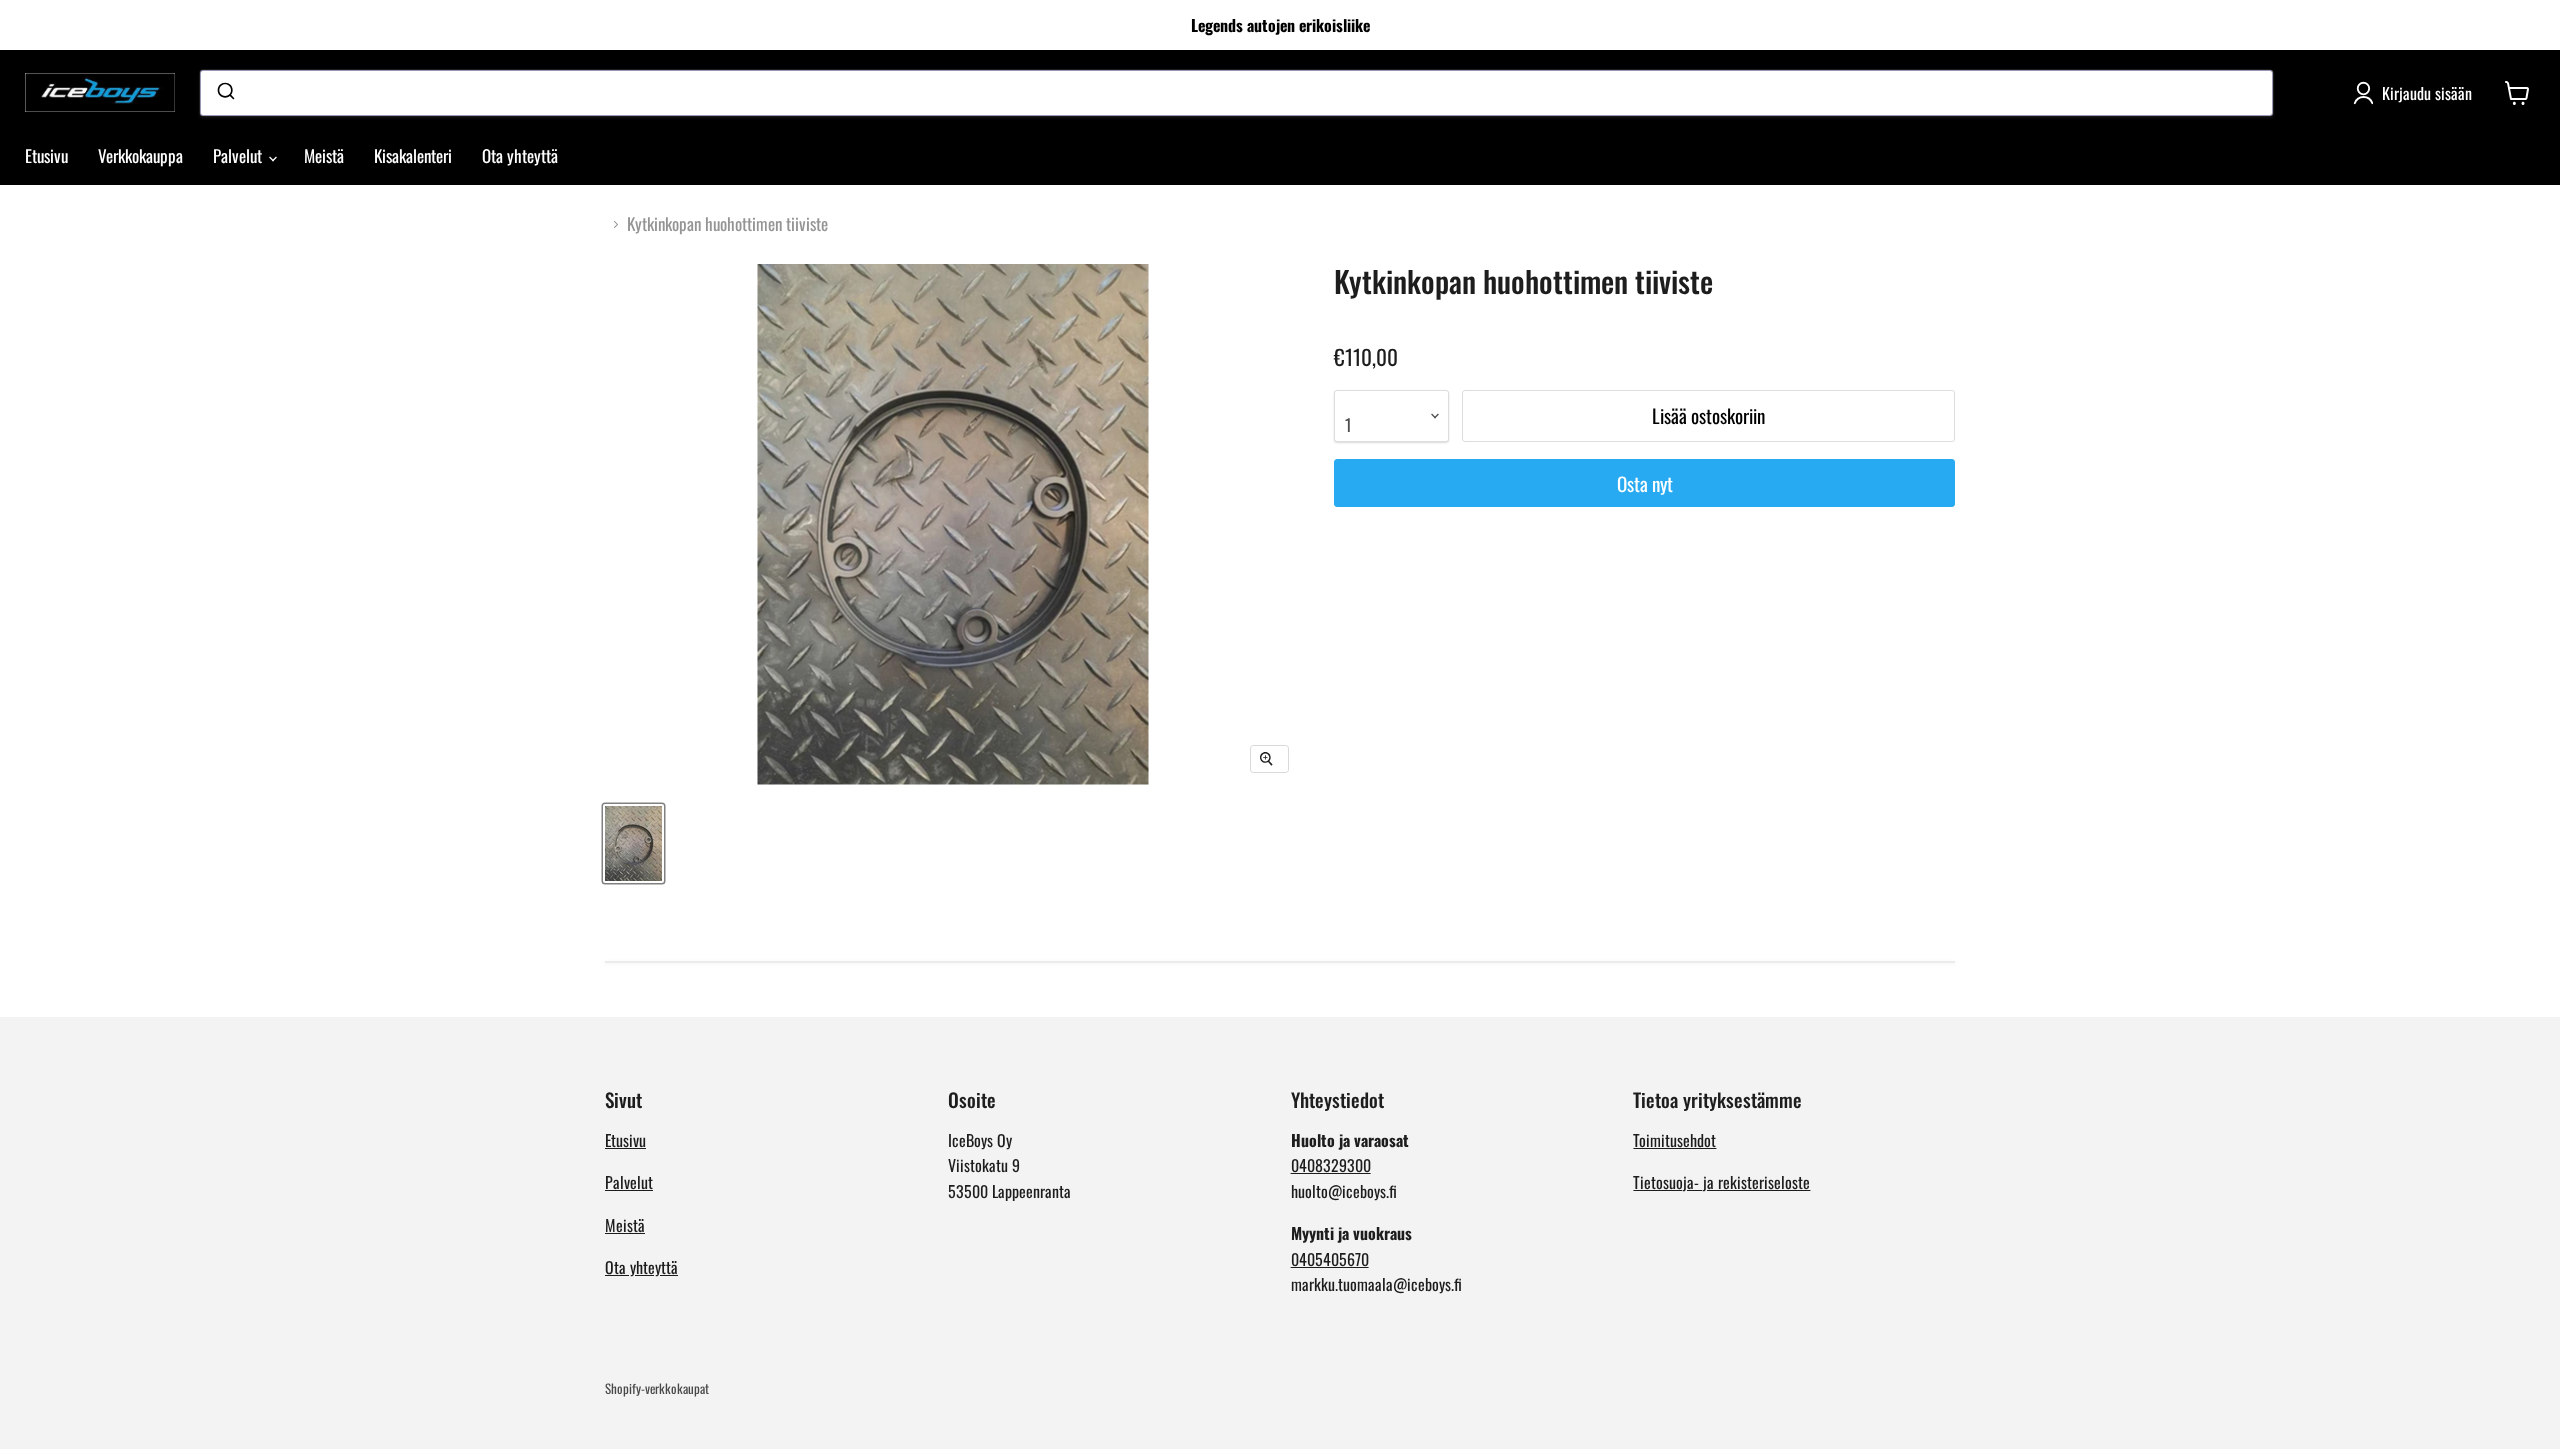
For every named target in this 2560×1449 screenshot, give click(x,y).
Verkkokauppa (140, 155)
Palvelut (239, 155)
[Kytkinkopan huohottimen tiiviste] (633, 843)
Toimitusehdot (1674, 1140)
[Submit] (224, 93)
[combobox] (1236, 93)
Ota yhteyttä (520, 155)
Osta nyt (1645, 483)
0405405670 (1330, 1259)
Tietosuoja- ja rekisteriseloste (1721, 1182)
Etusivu (46, 155)
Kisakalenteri (413, 155)
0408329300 (1331, 1165)
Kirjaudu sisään (2427, 93)
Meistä (324, 155)
